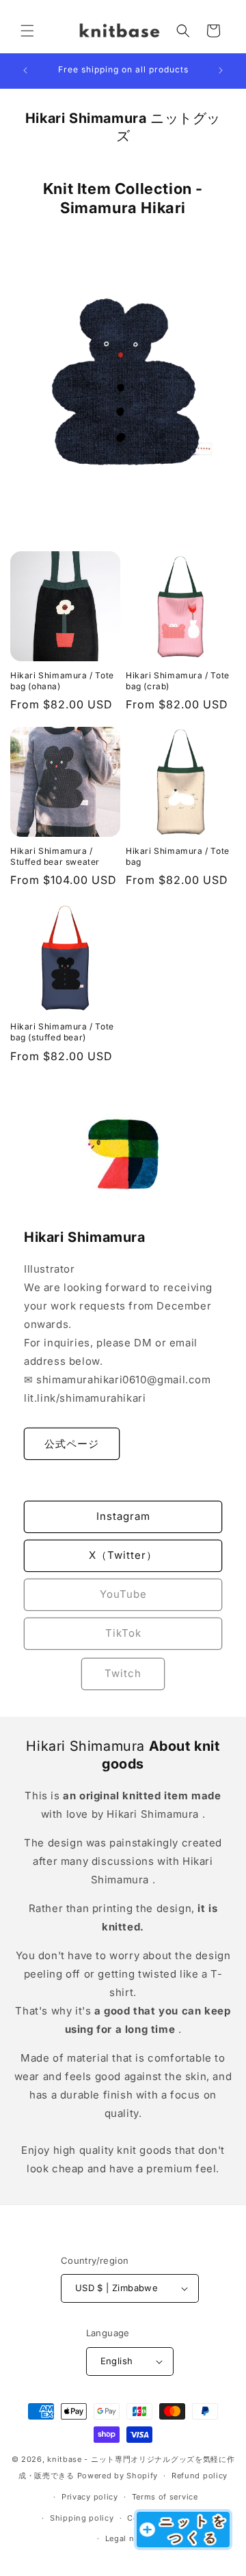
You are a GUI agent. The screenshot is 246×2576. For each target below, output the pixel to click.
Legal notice (130, 2538)
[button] (27, 31)
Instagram (123, 1516)
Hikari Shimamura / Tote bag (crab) (178, 681)
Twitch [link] (123, 1673)
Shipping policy (82, 2518)
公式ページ (72, 1443)
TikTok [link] (123, 1633)
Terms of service (165, 2497)
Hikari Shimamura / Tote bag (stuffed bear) (62, 1032)
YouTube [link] (123, 1594)
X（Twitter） (123, 1555)
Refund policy (200, 2476)
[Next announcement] (221, 70)
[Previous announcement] (25, 70)
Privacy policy (90, 2497)
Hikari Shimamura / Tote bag (178, 856)
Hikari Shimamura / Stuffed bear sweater (55, 856)
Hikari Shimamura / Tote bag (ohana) (62, 681)
